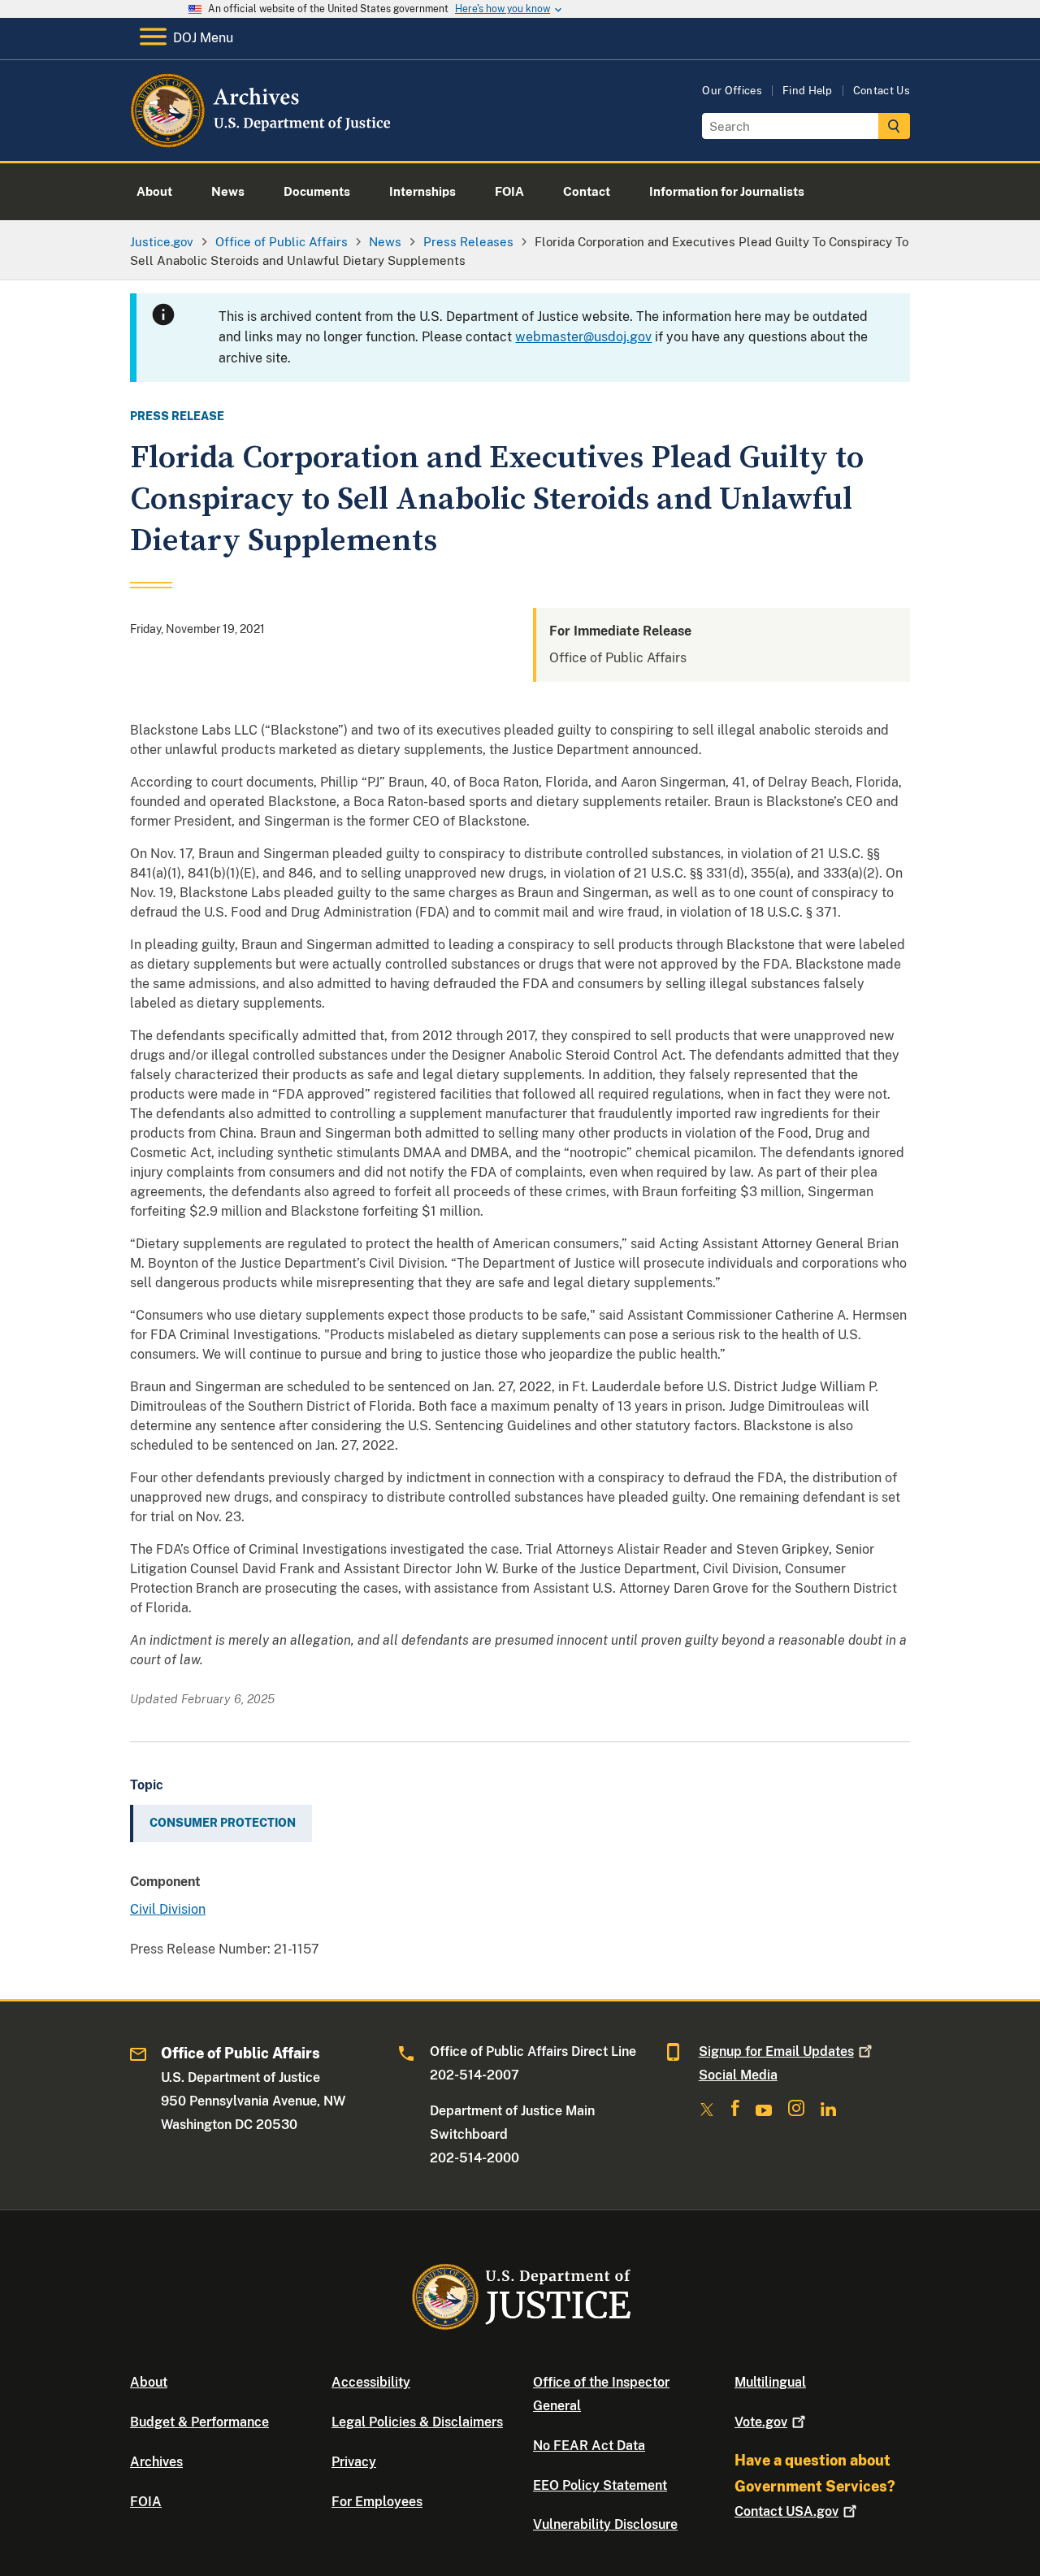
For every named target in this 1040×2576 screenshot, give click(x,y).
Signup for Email (776, 2051)
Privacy (354, 2462)
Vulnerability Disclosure (605, 2524)
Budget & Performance (199, 2422)
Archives (156, 2462)
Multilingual (770, 2382)
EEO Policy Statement (600, 2485)
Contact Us (882, 91)
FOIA (146, 2502)
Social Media (738, 2075)
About (149, 2382)
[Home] (262, 142)
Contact (786, 2511)
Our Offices (732, 91)
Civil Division (168, 1909)
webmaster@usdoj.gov (583, 337)
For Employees (377, 2502)
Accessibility (371, 2382)
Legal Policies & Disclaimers (417, 2422)
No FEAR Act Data (589, 2446)
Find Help (808, 91)
